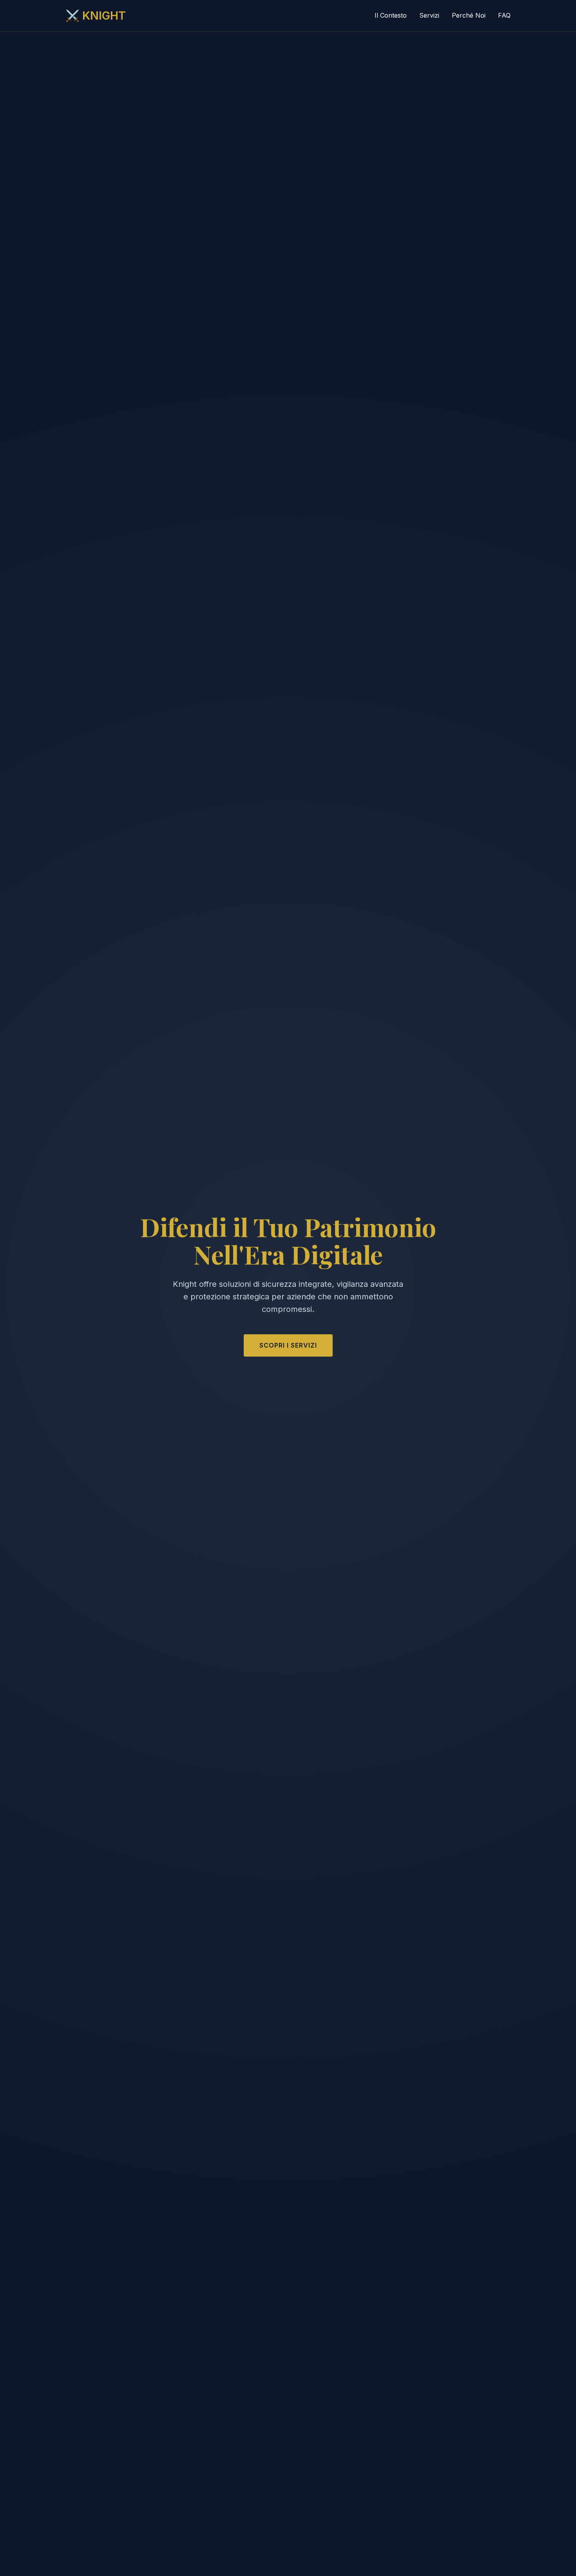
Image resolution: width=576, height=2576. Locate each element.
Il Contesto (391, 15)
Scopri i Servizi (288, 1345)
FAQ (504, 15)
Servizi (429, 15)
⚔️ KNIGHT (96, 15)
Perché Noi (469, 15)
